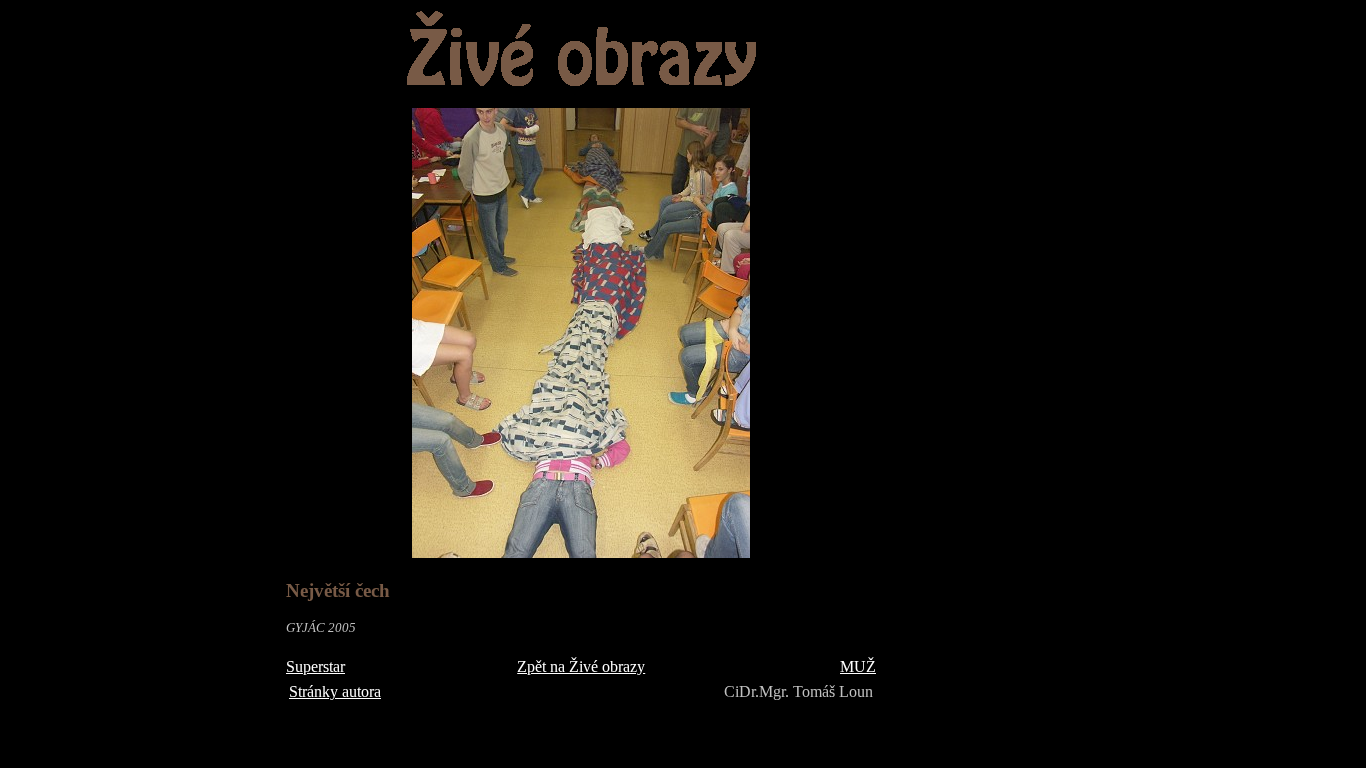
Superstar (315, 666)
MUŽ (858, 666)
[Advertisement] (980, 311)
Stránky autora (335, 691)
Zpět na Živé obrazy (581, 666)
